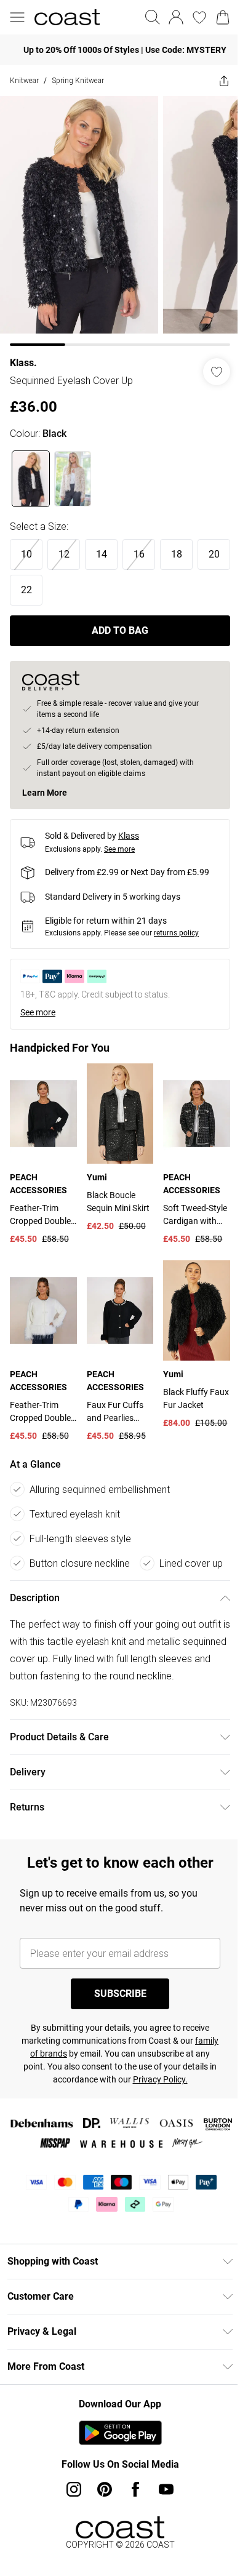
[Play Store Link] (115, 2456)
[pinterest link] (100, 2513)
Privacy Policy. (173, 2103)
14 (102, 545)
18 (177, 545)
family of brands (52, 2077)
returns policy (176, 924)
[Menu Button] (17, 17)
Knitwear (24, 80)
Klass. (23, 354)
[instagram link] (70, 2513)
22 (64, 581)
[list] (115, 216)
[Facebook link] (131, 2513)
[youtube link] (162, 2513)
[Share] (215, 81)
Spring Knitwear (78, 80)
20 (26, 581)
